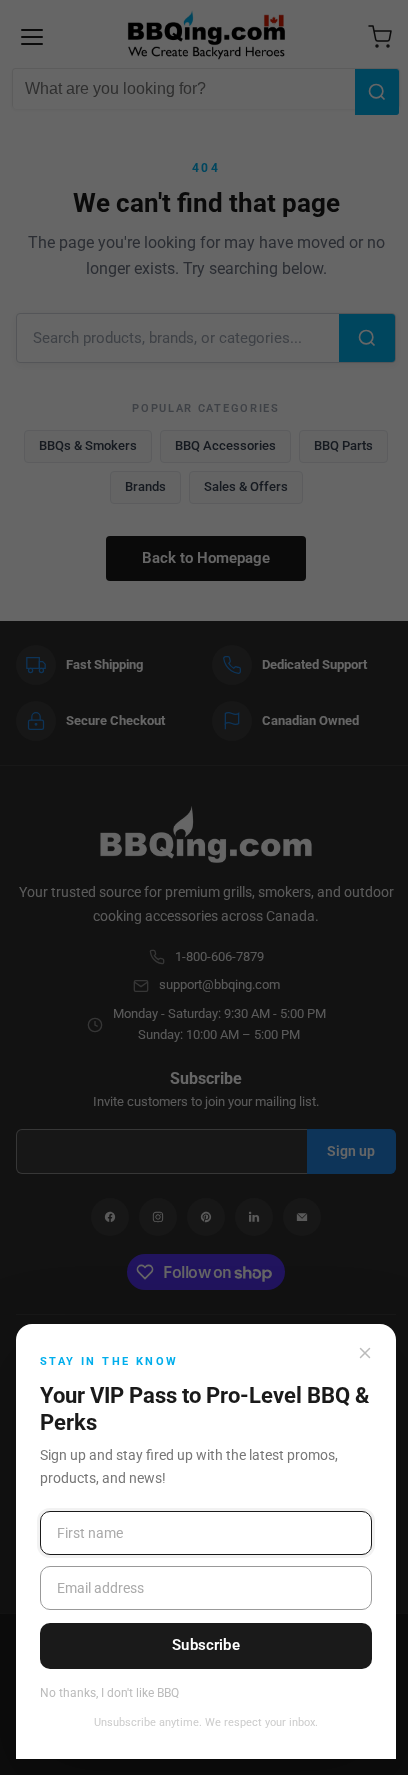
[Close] (365, 1353)
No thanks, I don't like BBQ (109, 1693)
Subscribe (205, 1645)
